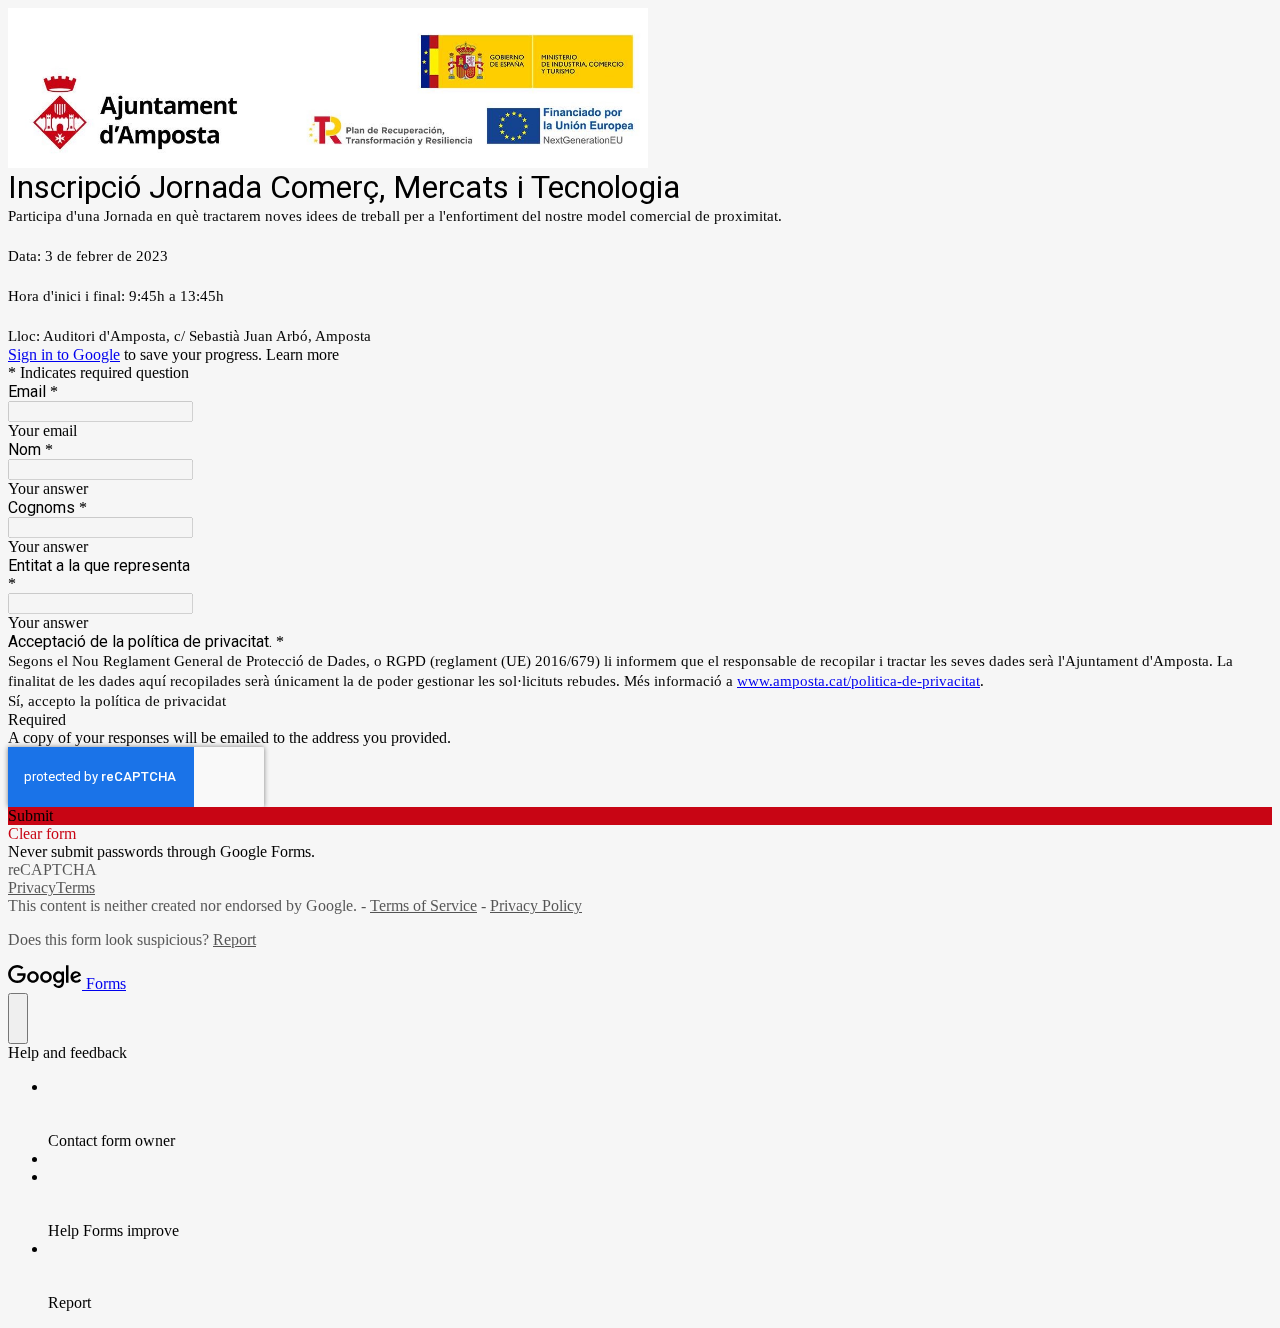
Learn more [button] (302, 354)
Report (234, 939)
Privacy (32, 887)
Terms (75, 887)
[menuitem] (660, 1114)
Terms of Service (423, 905)
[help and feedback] (18, 1018)
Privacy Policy (536, 905)
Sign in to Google (64, 354)
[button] (640, 816)
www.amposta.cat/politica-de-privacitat (858, 681)
